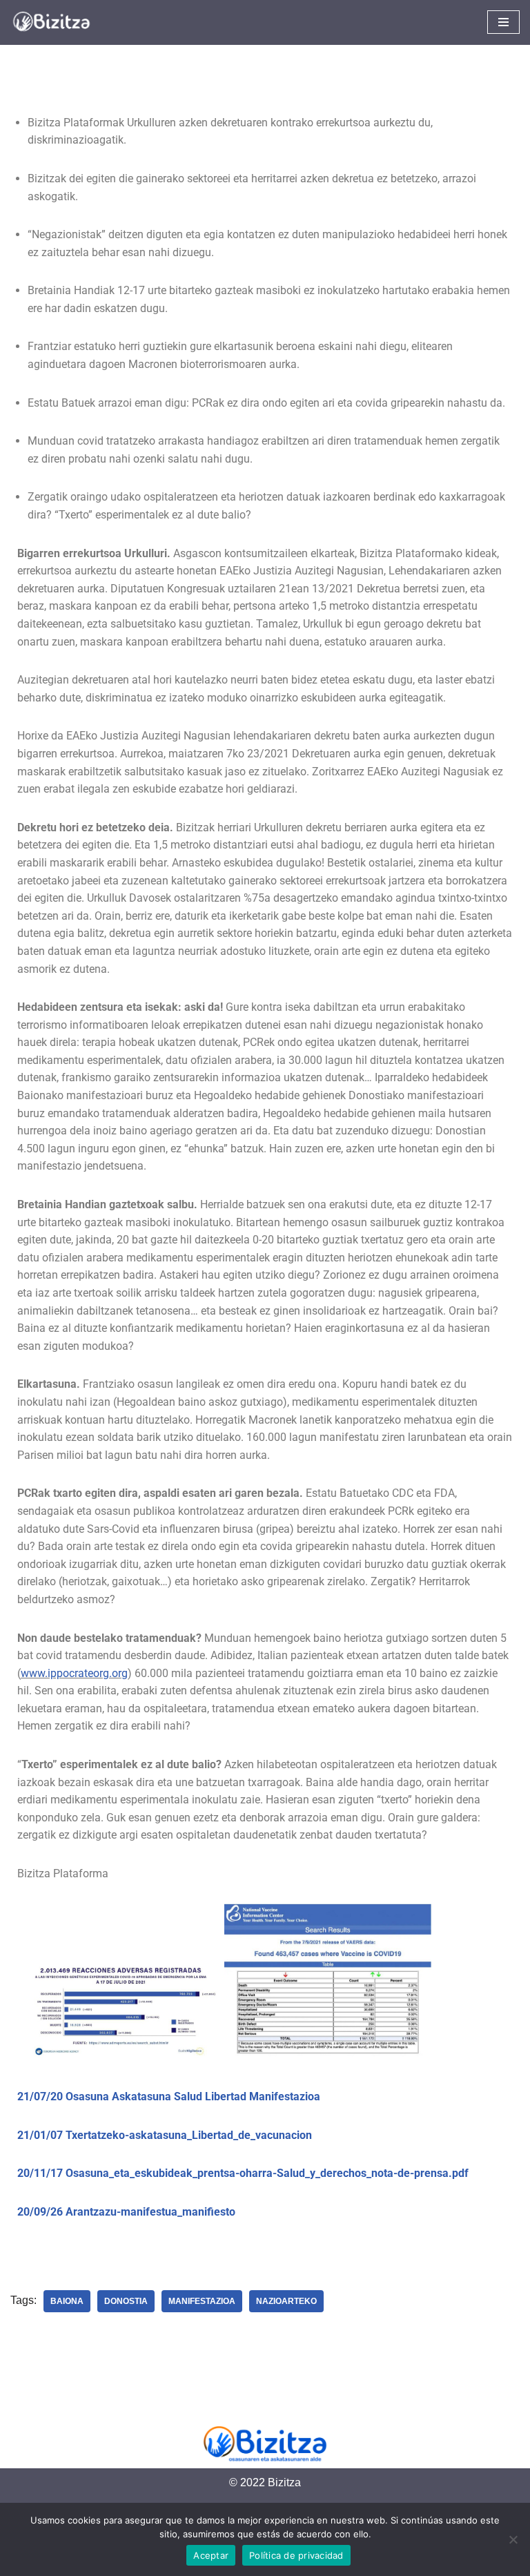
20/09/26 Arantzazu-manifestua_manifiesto (126, 2212)
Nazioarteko (286, 2301)
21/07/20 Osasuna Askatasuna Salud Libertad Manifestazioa (169, 2096)
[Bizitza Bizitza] (55, 22)
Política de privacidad (296, 2555)
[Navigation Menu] (503, 22)
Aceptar (211, 2555)
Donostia (126, 2301)
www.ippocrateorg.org (74, 1673)
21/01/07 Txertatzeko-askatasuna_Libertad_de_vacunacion (165, 2135)
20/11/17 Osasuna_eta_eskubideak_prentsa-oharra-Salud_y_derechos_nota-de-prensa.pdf (243, 2173)
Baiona (67, 2301)
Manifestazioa (202, 2301)
